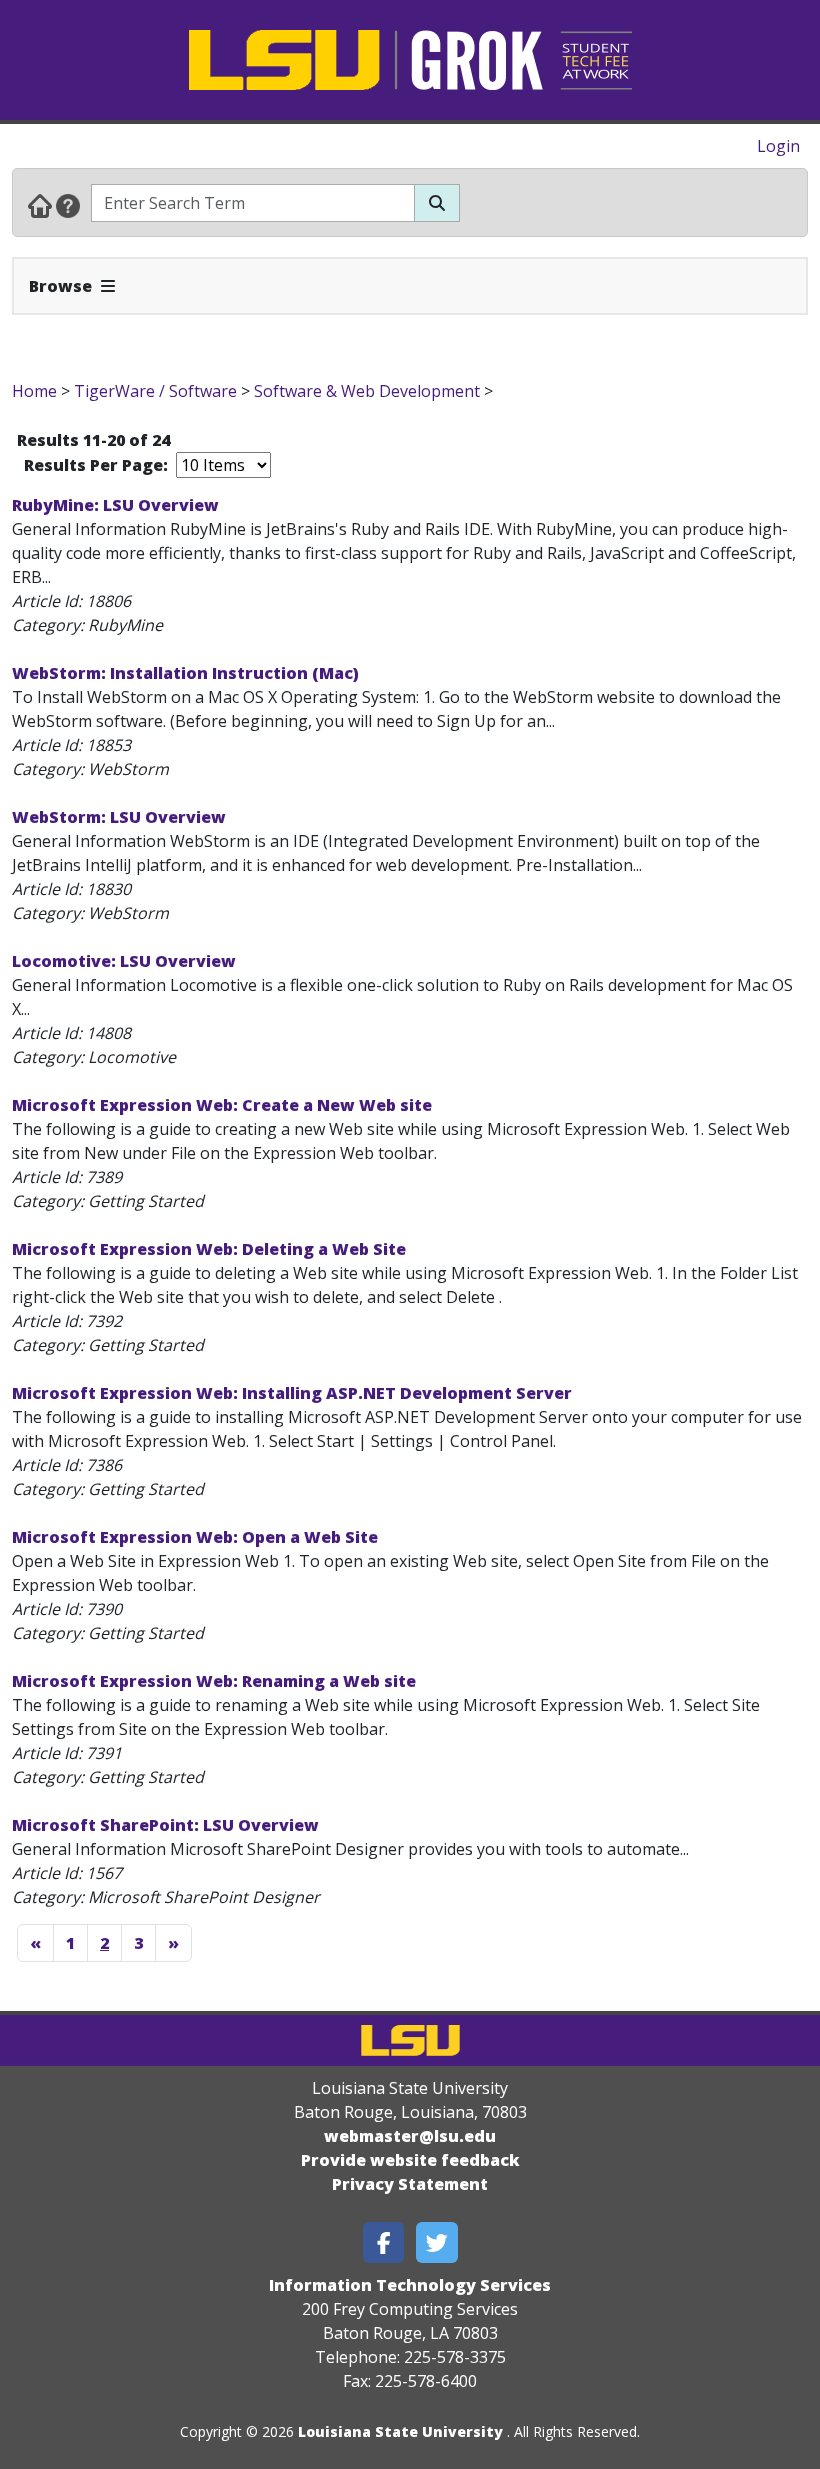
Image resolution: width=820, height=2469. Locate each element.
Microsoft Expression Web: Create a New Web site (222, 1105)
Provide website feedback (410, 2160)
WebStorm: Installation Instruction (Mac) (185, 673)
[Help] (68, 205)
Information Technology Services (410, 2285)
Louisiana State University (400, 2431)
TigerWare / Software (155, 391)
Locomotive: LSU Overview (124, 961)
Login (778, 146)
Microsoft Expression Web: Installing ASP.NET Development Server (292, 1393)
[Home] (40, 205)
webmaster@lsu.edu (410, 2136)
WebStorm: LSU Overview (119, 817)
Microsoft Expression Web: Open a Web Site (195, 1537)
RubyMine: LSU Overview (115, 505)
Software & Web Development (367, 391)
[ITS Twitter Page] (437, 2242)
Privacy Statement (410, 2184)
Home (34, 391)
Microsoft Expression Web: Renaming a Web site (214, 1681)
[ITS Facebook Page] (384, 2242)
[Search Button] (437, 203)
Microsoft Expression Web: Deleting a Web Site (209, 1249)
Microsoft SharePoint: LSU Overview (165, 1825)
